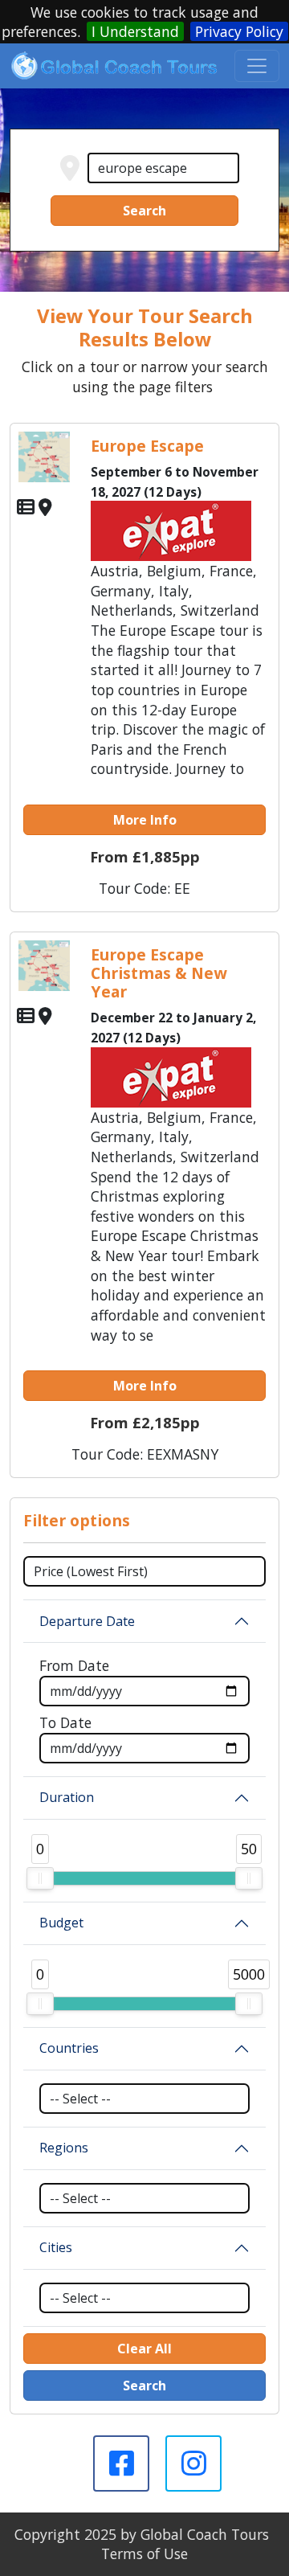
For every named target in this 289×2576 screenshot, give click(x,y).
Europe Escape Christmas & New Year (159, 973)
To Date (65, 1722)
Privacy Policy (239, 31)
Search (144, 211)
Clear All (144, 2349)
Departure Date (87, 1621)
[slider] (40, 1878)
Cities (56, 2247)
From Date (74, 1665)
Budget (61, 1923)
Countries (69, 2048)
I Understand (135, 31)
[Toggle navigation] (257, 66)
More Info (145, 820)
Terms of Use (144, 2553)
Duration (67, 1797)
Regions (64, 2148)
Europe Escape (147, 446)
